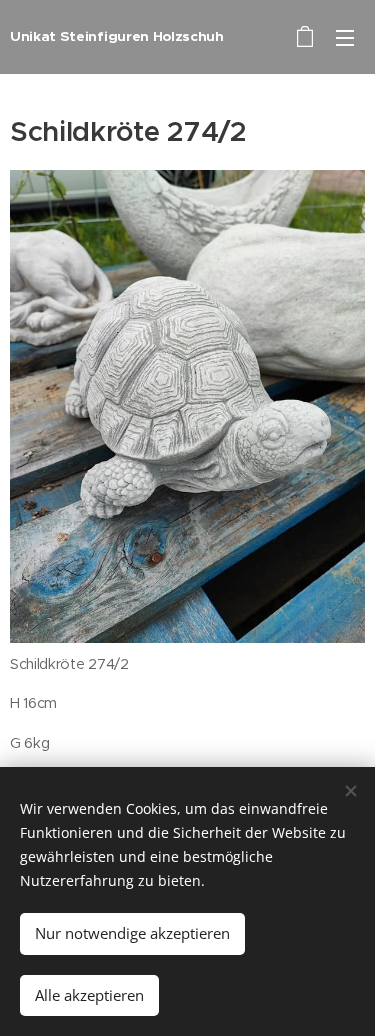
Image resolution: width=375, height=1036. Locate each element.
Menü (345, 37)
